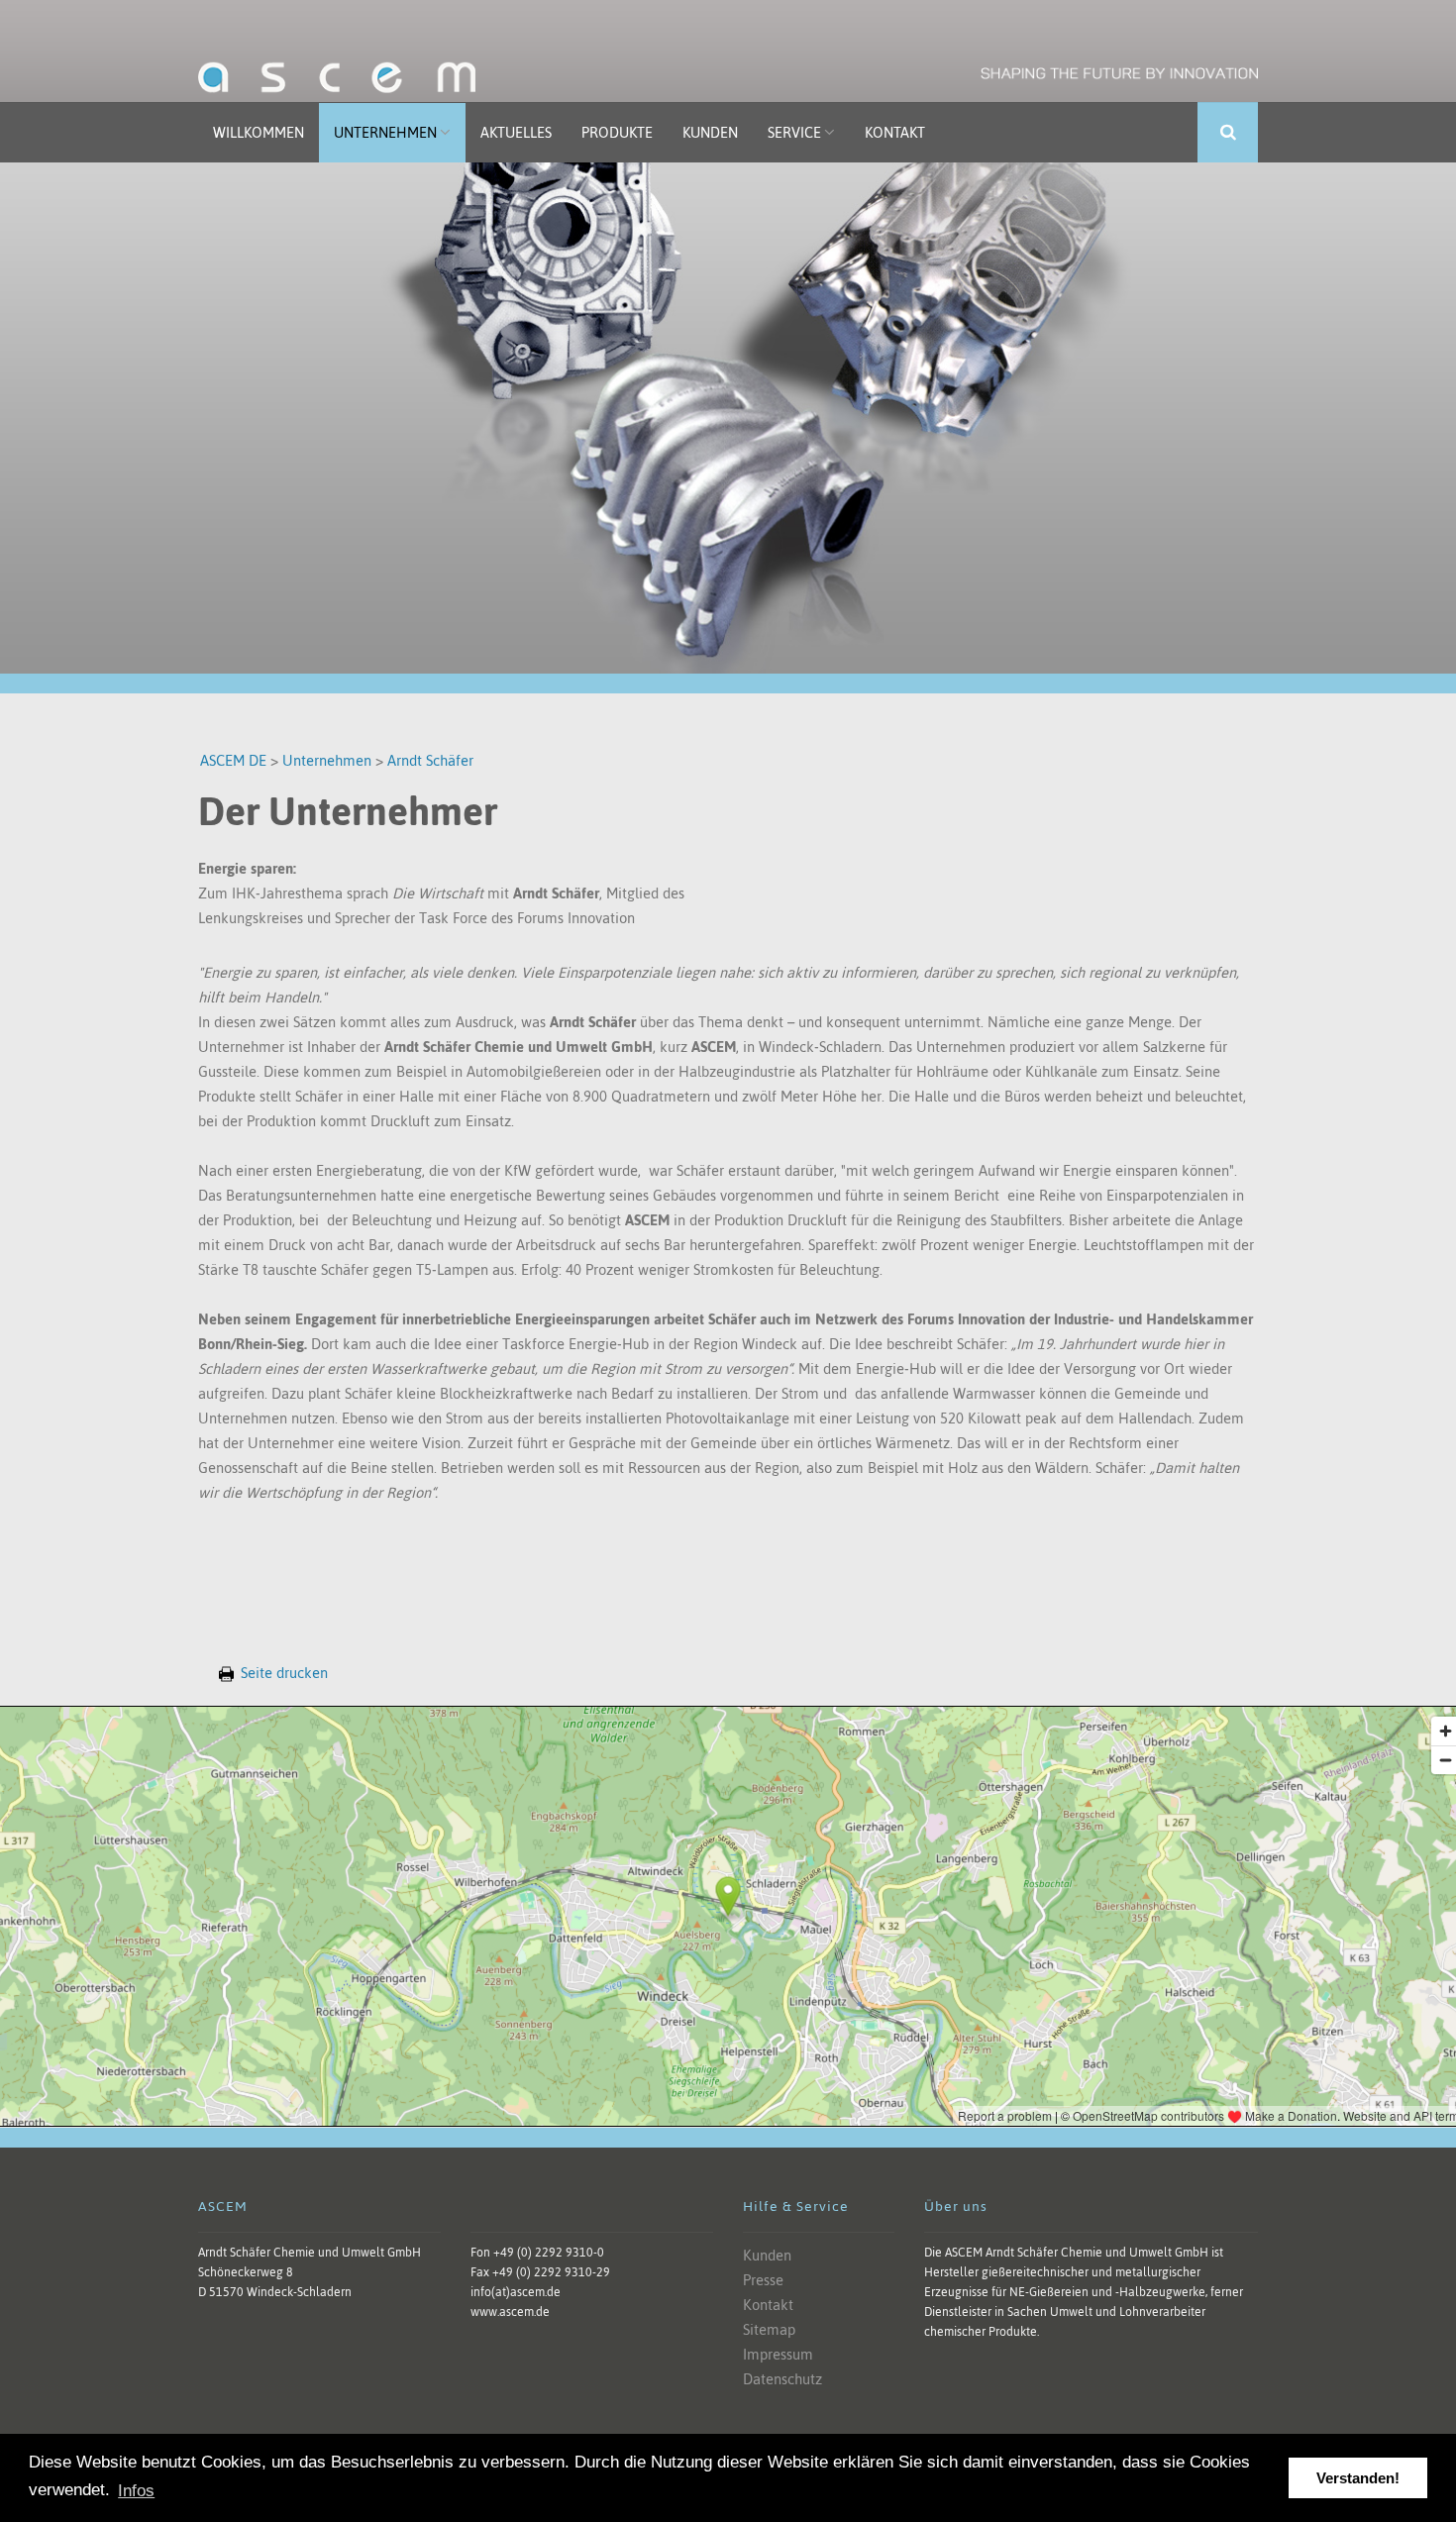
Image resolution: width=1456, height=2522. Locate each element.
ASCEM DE (233, 760)
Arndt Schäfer (430, 760)
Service (794, 133)
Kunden (710, 133)
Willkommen (259, 133)
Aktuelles (516, 133)
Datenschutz (782, 2379)
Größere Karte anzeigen (728, 1743)
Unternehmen (385, 133)
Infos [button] (136, 2491)
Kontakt (895, 133)
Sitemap (769, 2329)
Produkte (617, 133)
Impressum (778, 2354)
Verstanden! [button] (1358, 2478)
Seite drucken (284, 1673)
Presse (763, 2280)
